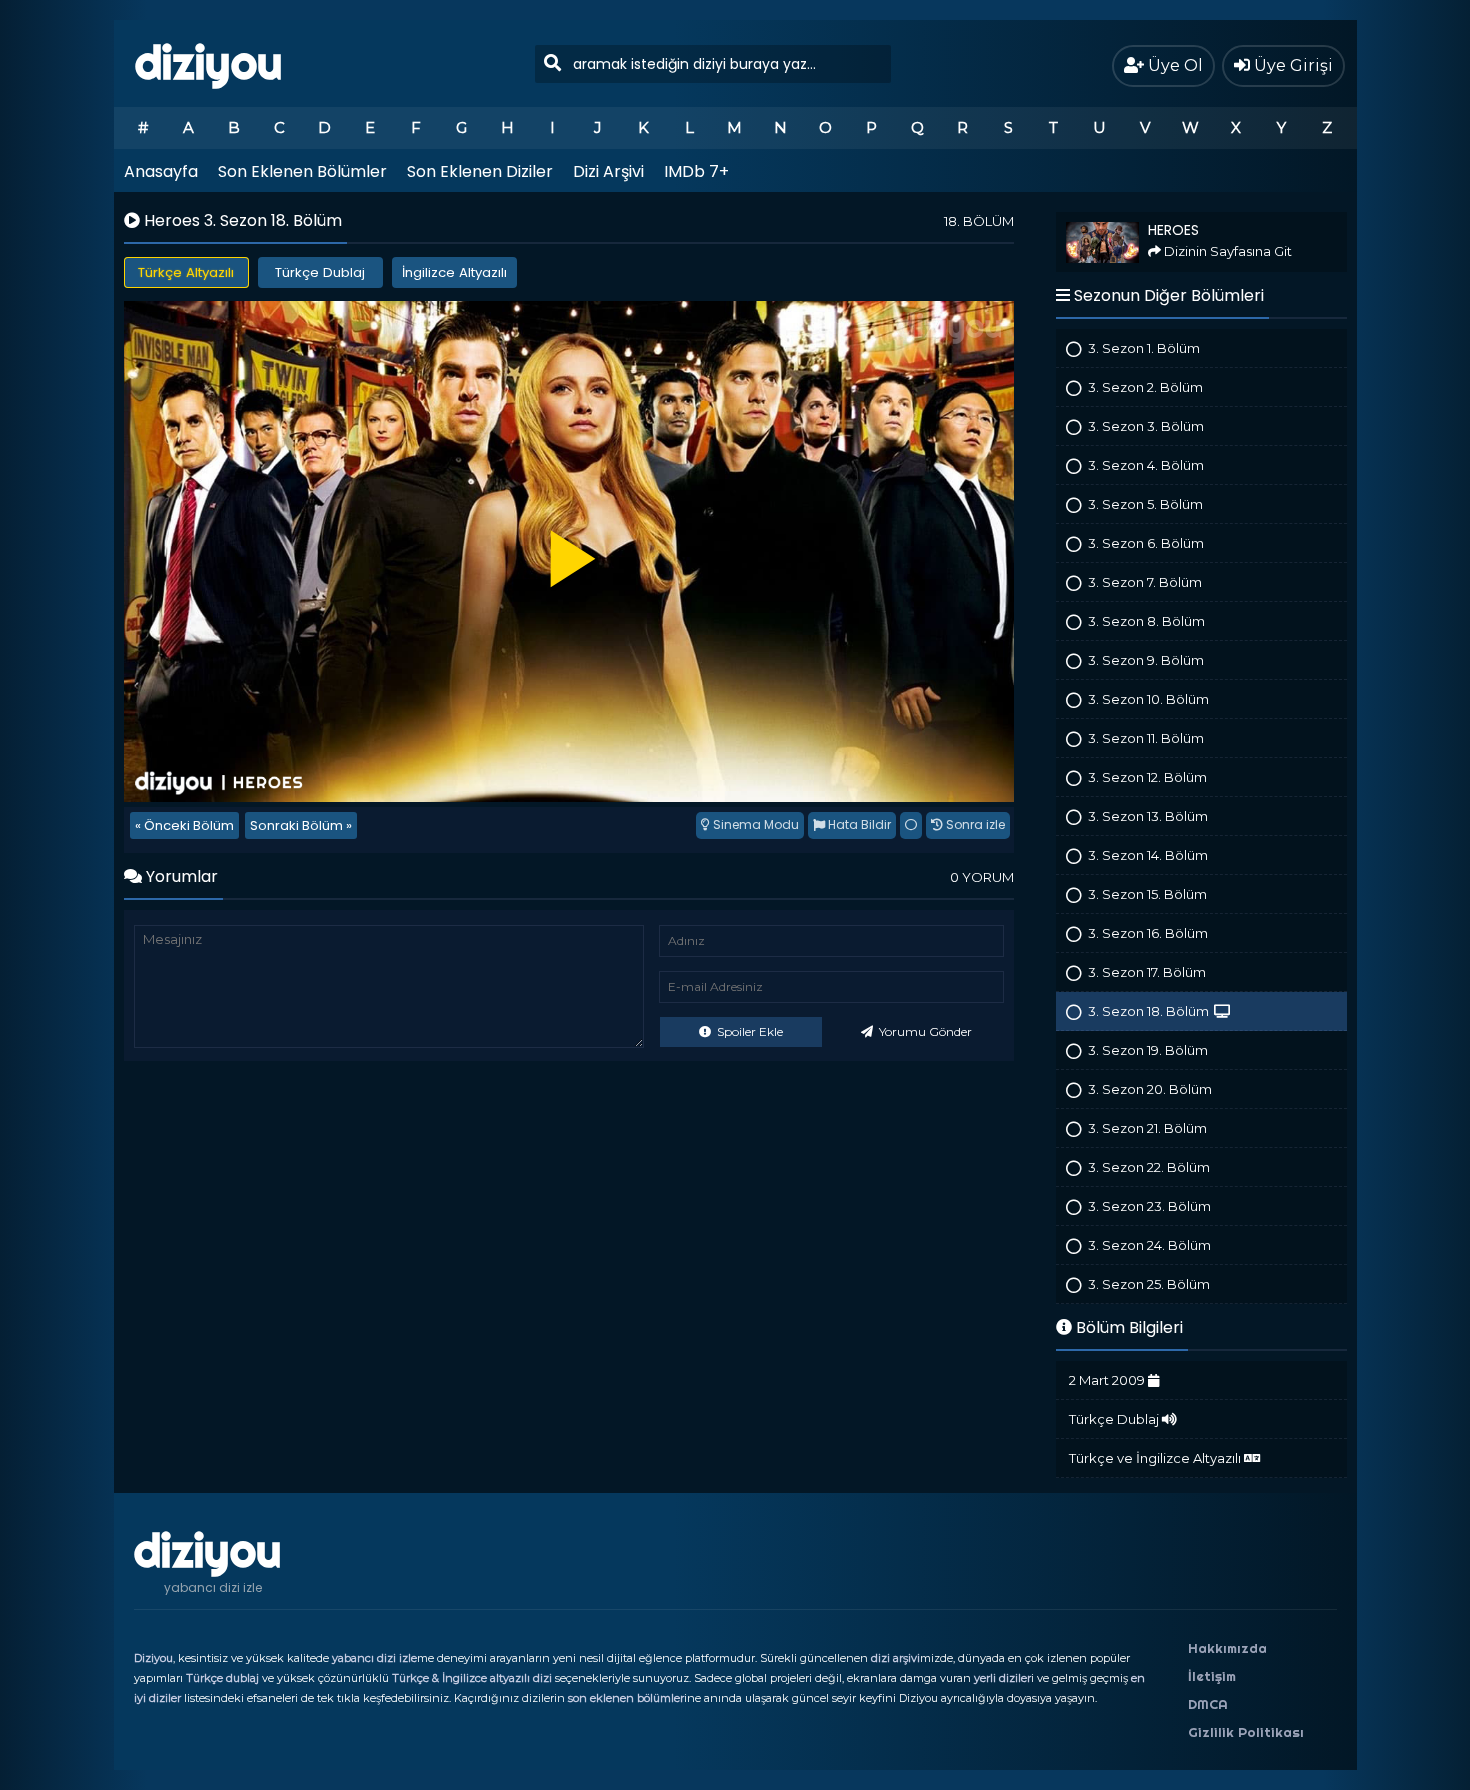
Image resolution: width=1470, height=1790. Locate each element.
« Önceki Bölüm (184, 825)
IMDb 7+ (696, 171)
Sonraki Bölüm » (301, 825)
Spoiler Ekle (748, 1031)
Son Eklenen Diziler (480, 171)
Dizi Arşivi (608, 171)
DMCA (1208, 1704)
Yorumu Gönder (924, 1031)
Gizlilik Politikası (1246, 1732)
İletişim (1212, 1676)
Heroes (1075, 220)
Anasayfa (161, 171)
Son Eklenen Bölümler (302, 171)
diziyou (208, 63)
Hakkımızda (1227, 1648)
